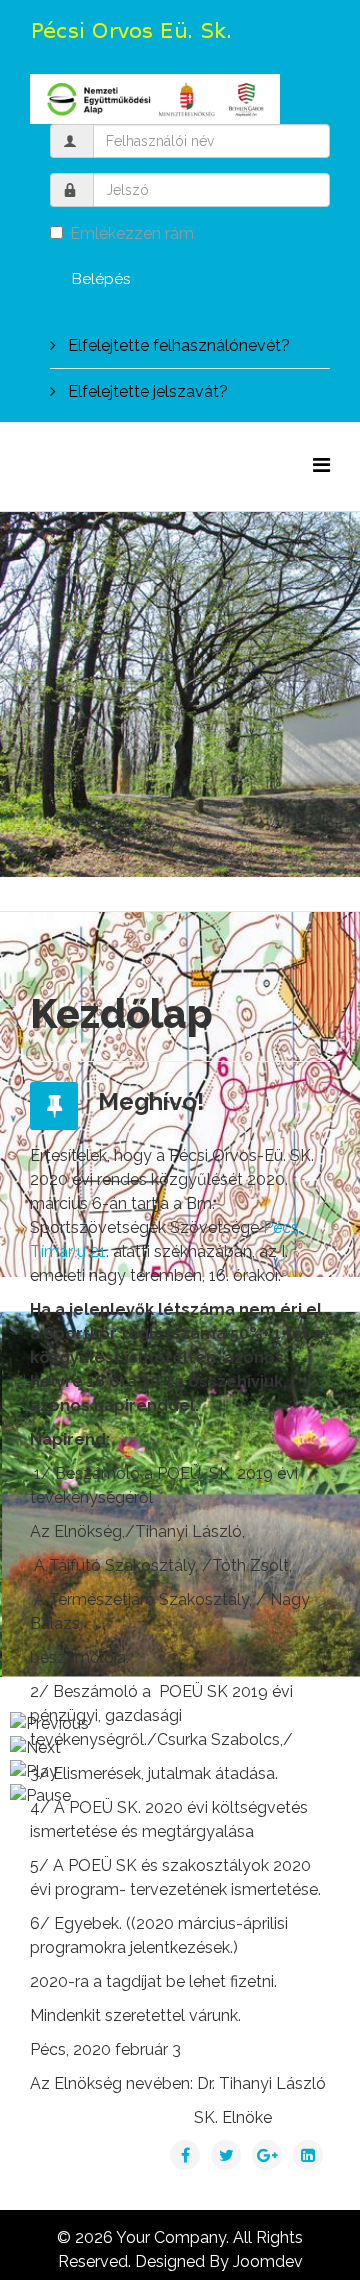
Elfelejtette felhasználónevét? (177, 345)
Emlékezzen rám (132, 233)
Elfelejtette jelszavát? (146, 391)
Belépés (101, 279)
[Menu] (321, 465)
